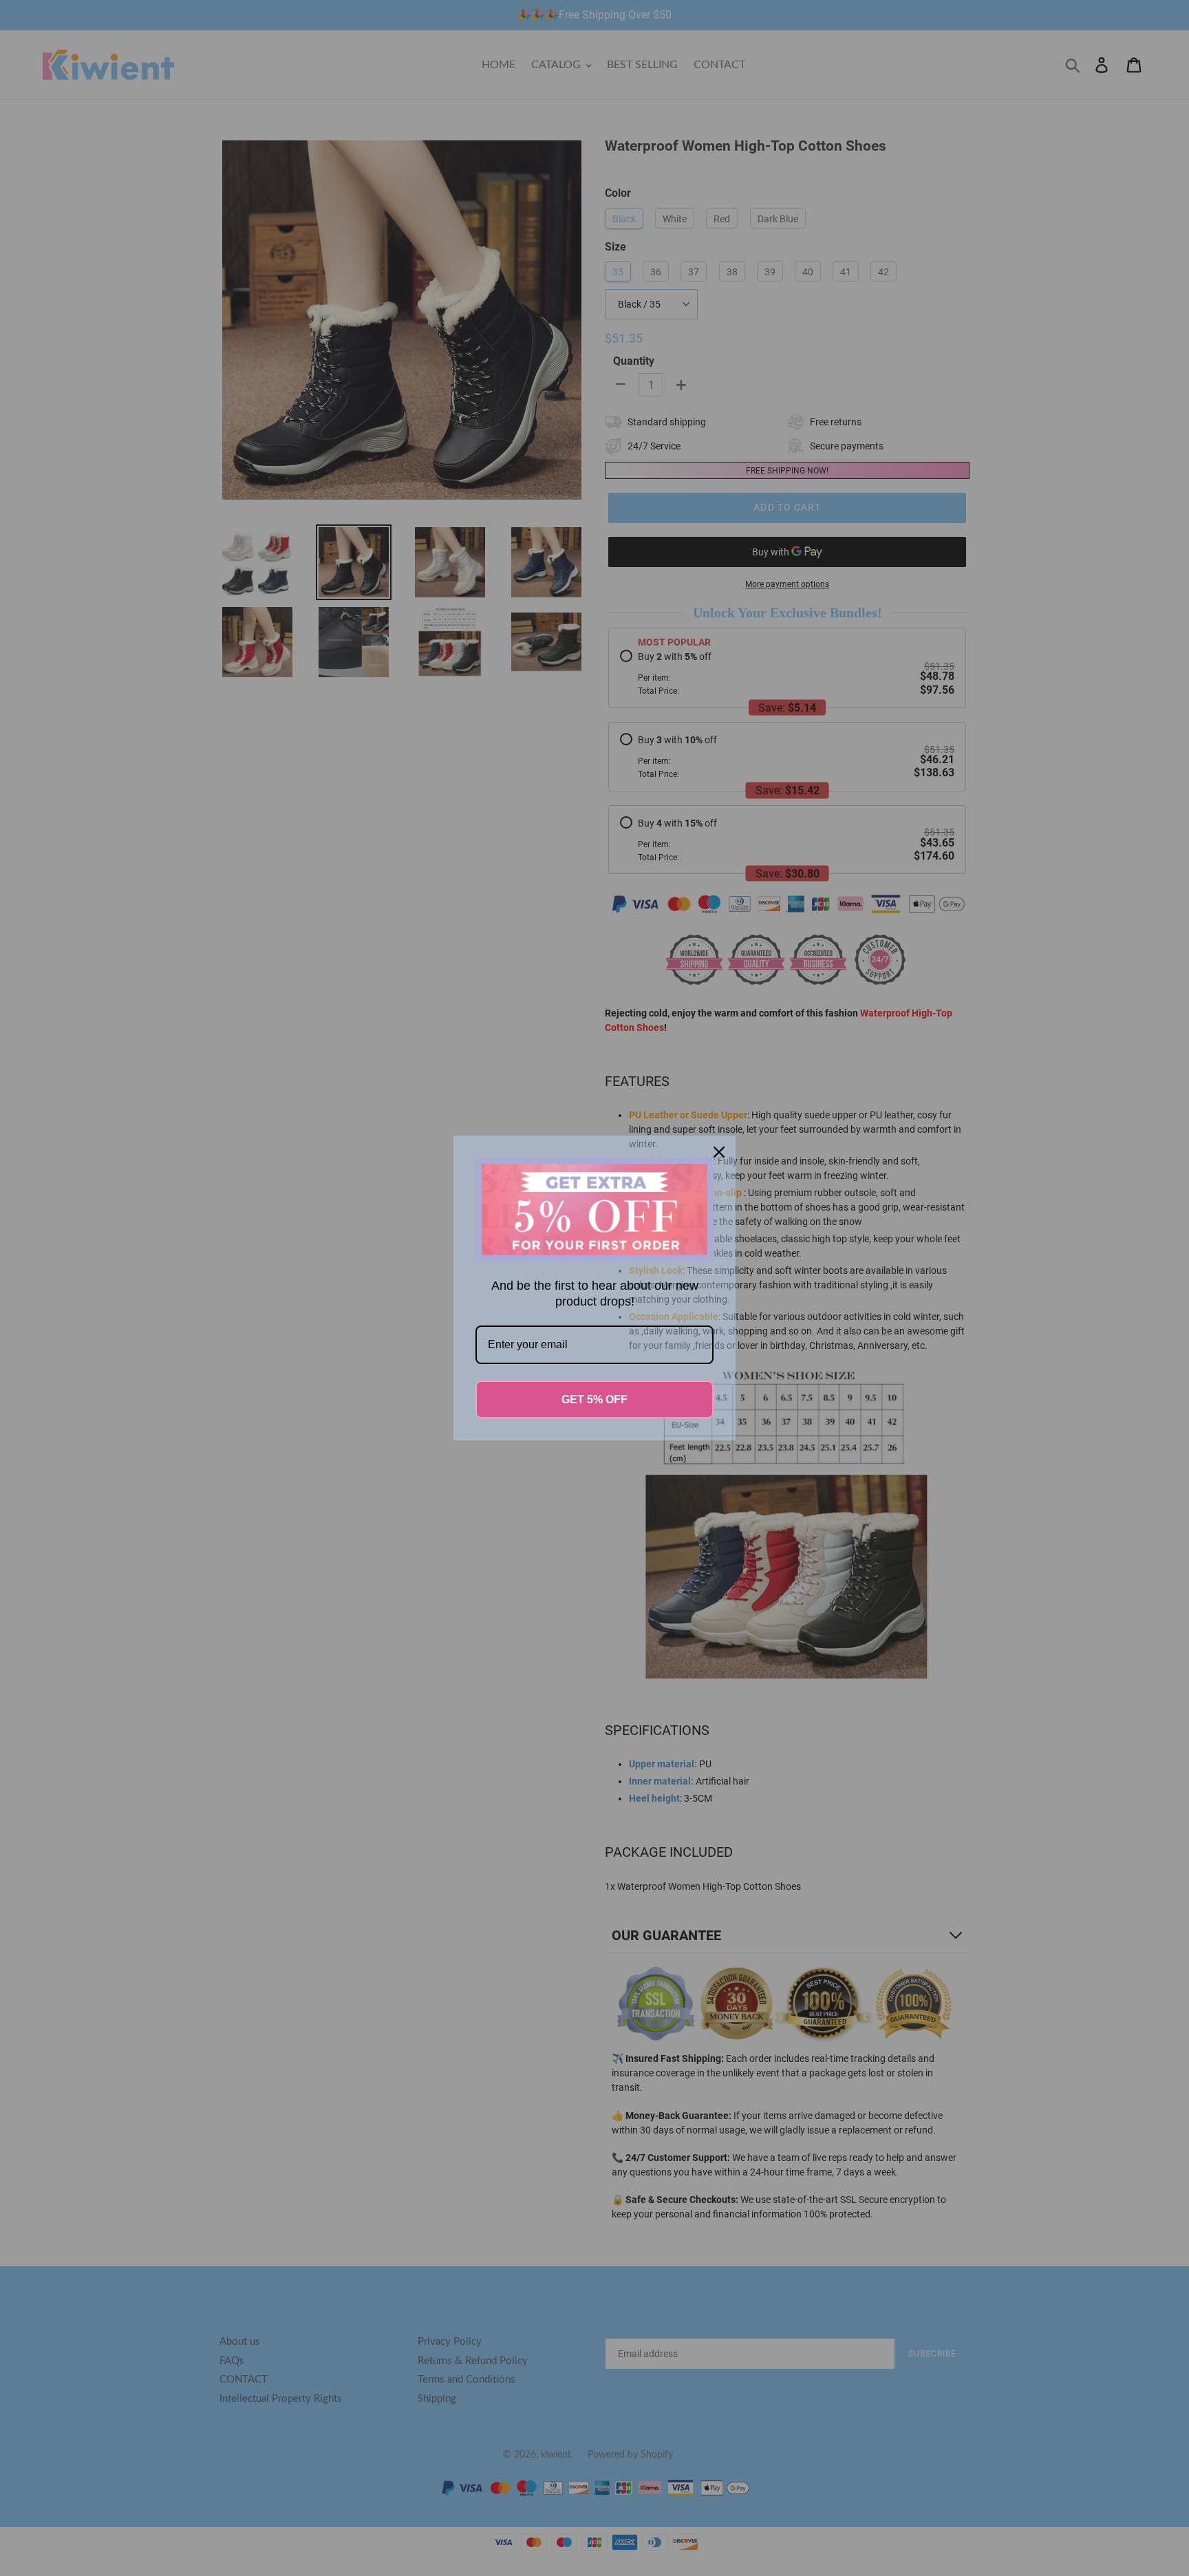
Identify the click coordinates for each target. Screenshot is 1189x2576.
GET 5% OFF (594, 1399)
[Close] (719, 1152)
